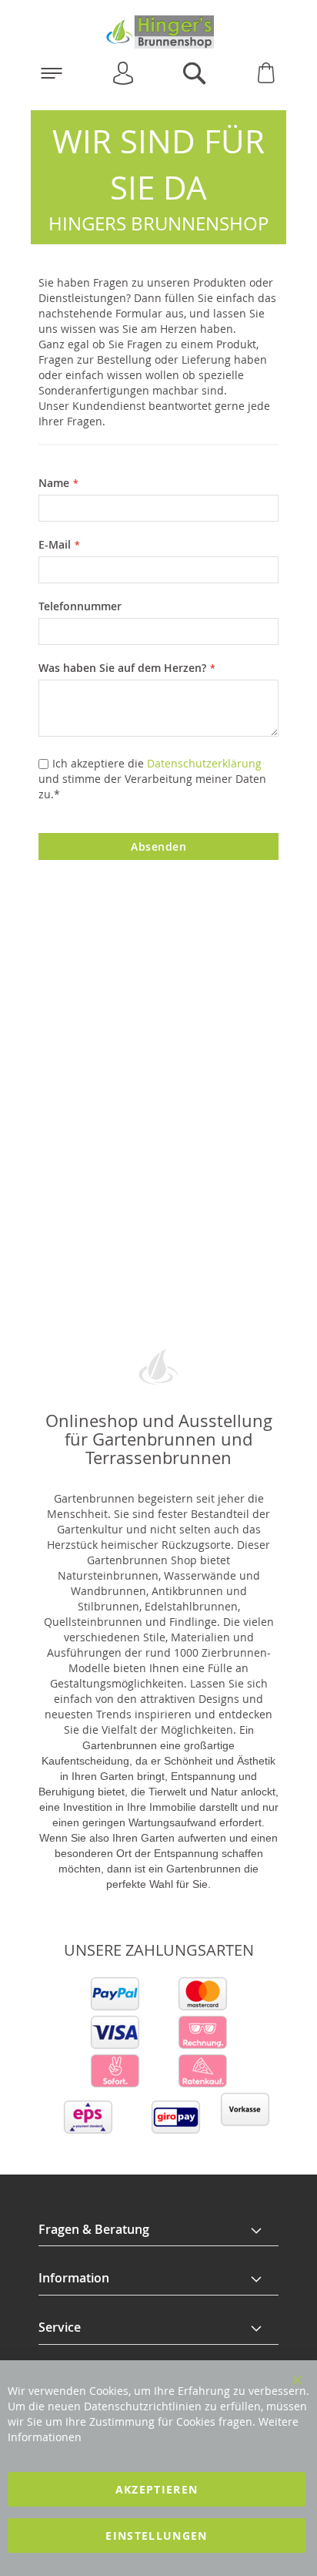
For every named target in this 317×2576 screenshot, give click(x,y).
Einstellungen (157, 2536)
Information (74, 2278)
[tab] (158, 2230)
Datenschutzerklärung (204, 763)
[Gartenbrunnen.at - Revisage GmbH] (158, 32)
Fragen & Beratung (94, 2229)
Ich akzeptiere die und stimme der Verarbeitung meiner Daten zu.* (152, 779)
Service (60, 2327)
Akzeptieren (157, 2489)
